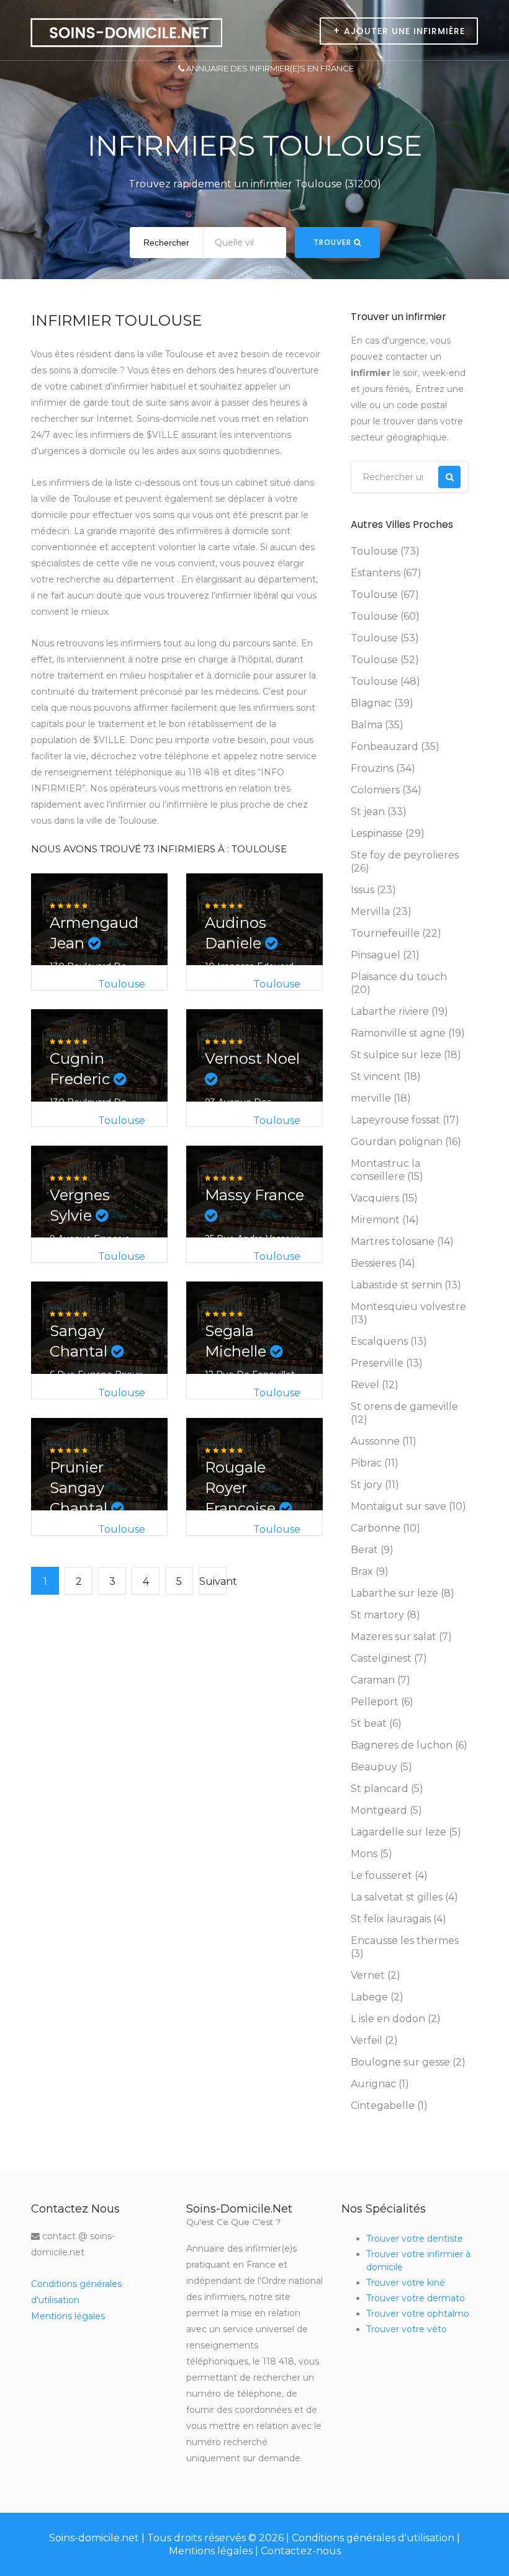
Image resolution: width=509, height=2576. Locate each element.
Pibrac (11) (375, 1463)
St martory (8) (385, 1615)
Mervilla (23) (381, 911)
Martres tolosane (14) (402, 1241)
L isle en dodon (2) (396, 2019)
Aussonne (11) (384, 1441)
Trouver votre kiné (406, 2283)
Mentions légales (68, 2316)
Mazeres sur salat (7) (401, 1637)
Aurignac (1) (380, 2084)
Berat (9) (372, 1550)
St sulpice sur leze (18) (406, 1055)
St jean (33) (379, 812)
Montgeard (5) (386, 1810)
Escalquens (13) (389, 1341)
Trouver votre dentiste (415, 2239)
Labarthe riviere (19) (399, 1011)
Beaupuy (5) (381, 1767)
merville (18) (381, 1098)
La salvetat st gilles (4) (404, 1897)
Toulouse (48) (385, 681)
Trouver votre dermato (416, 2298)
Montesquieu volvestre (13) (408, 1313)
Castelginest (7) (389, 1658)
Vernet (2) (376, 1975)
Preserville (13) (387, 1363)
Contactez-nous (301, 2551)
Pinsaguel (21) (385, 955)
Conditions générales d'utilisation (373, 2538)
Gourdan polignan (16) (406, 1142)
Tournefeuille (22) (396, 933)
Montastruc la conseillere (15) (387, 1170)
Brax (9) (370, 1571)
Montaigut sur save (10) (408, 1506)
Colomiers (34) (386, 790)
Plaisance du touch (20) (399, 983)
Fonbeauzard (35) (395, 747)
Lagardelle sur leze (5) (406, 1832)
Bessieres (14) (383, 1263)
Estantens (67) (386, 573)
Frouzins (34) (383, 768)
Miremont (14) (385, 1220)
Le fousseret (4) (389, 1875)
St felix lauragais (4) (399, 1919)
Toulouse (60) (385, 616)
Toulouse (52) (385, 660)
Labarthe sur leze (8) (403, 1593)
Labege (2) (377, 1997)
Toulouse (122, 984)
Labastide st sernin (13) (406, 1285)
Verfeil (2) (374, 2040)
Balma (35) (377, 725)
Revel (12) (375, 1385)
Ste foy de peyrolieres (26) (405, 862)
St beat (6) (376, 1723)
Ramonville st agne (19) (408, 1033)
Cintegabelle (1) (389, 2106)
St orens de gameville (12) (404, 1413)
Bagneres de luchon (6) (409, 1745)
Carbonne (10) (385, 1528)
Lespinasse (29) (388, 833)
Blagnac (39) (382, 703)
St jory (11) (375, 1485)
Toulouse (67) (385, 595)
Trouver (334, 242)
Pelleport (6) (382, 1702)
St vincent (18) (386, 1076)
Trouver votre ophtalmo (418, 2314)
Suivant (213, 1581)
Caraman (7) (381, 1680)
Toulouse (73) (385, 551)
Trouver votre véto (407, 2329)
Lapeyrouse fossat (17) (405, 1120)
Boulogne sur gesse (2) (408, 2062)
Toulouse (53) (385, 638)
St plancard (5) (387, 1789)
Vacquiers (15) (384, 1198)
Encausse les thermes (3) (405, 1947)
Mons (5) (372, 1854)
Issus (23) (373, 890)
